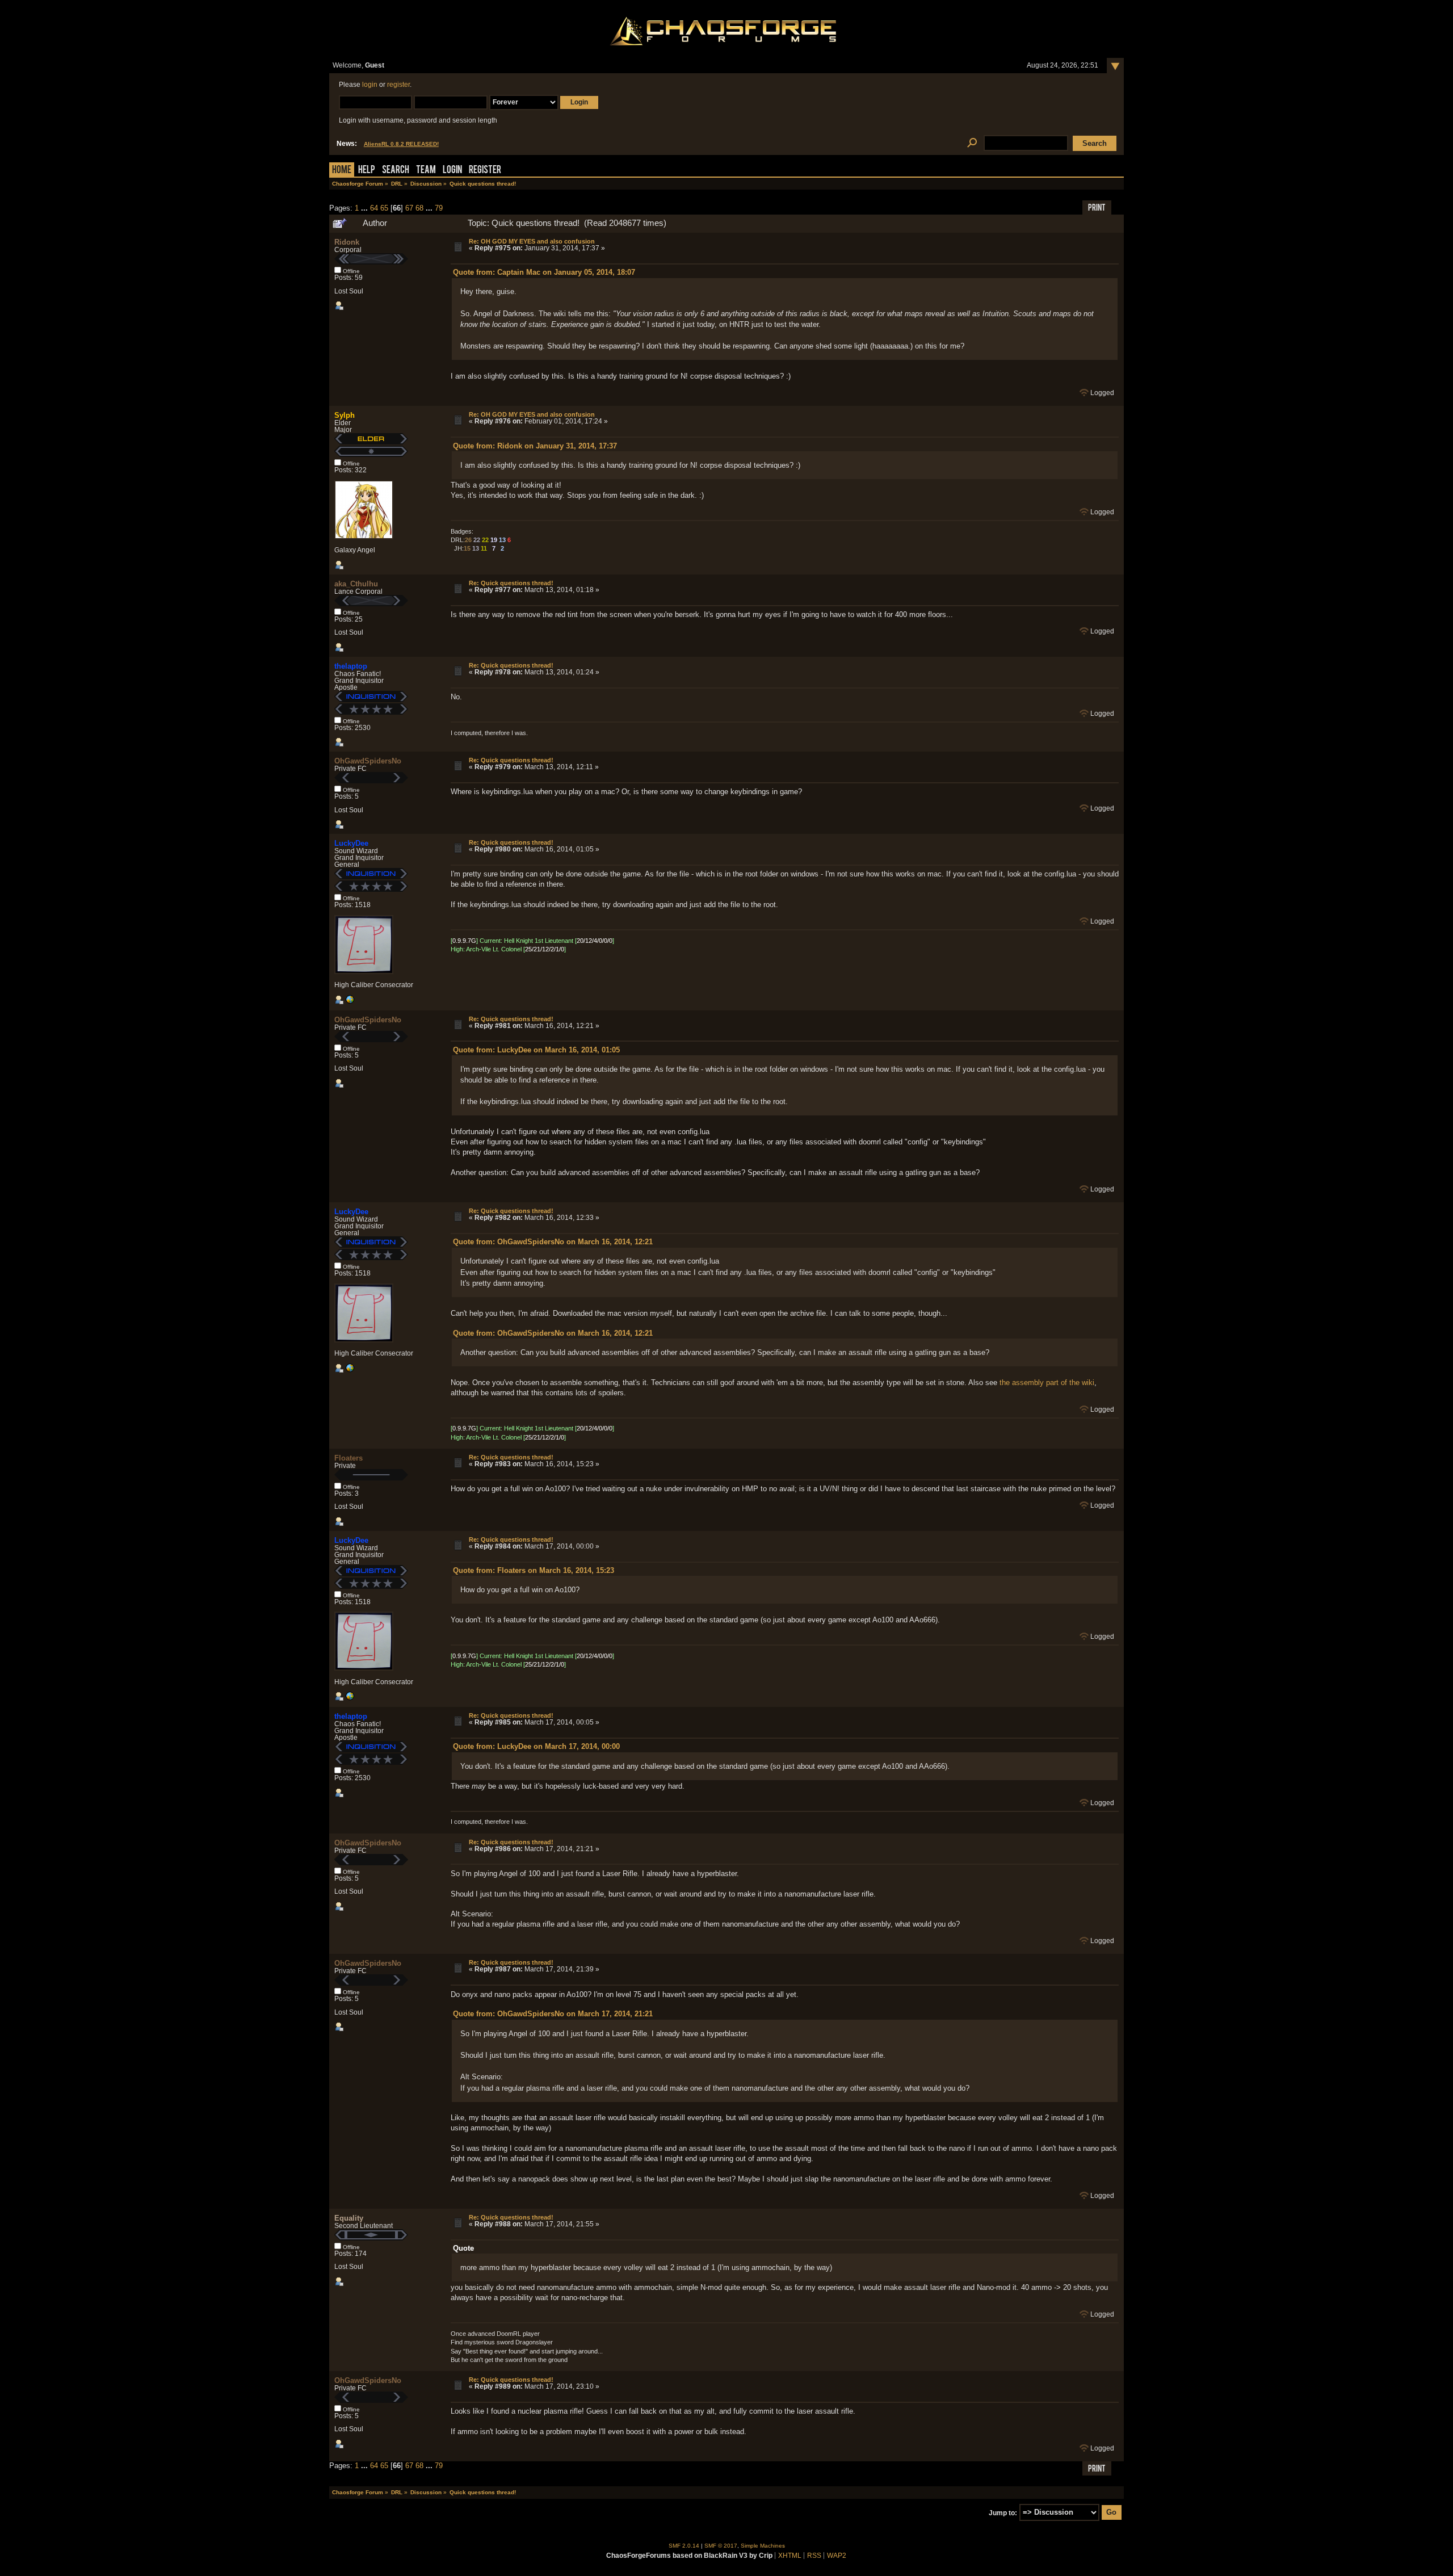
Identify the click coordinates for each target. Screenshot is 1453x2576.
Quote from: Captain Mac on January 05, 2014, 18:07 (544, 272)
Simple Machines (763, 2546)
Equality (349, 2218)
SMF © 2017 (721, 2546)
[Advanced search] (972, 143)
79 (439, 208)
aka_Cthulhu (356, 584)
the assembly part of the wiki (1047, 1383)
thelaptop (351, 666)
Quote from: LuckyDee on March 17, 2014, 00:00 (536, 1746)
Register (485, 171)
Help (367, 171)
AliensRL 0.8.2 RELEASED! (401, 144)
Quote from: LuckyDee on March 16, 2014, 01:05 (536, 1050)
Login (452, 171)
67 (409, 208)
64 (374, 208)
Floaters (348, 1458)
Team (426, 171)
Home (342, 171)
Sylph (345, 415)
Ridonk (347, 242)
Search (396, 171)
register (398, 85)
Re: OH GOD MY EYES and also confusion (532, 241)
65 (384, 208)
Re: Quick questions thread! (511, 583)
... (366, 208)
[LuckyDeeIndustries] (350, 1002)
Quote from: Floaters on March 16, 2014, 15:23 (534, 1570)
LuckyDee (351, 843)
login (370, 85)
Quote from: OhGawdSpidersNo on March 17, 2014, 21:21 (553, 2014)
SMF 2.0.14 (684, 2546)
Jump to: (1003, 2512)
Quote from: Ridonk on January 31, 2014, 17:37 (535, 446)
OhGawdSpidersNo (368, 761)
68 (419, 208)
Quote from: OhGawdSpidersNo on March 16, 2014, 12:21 (553, 1242)
